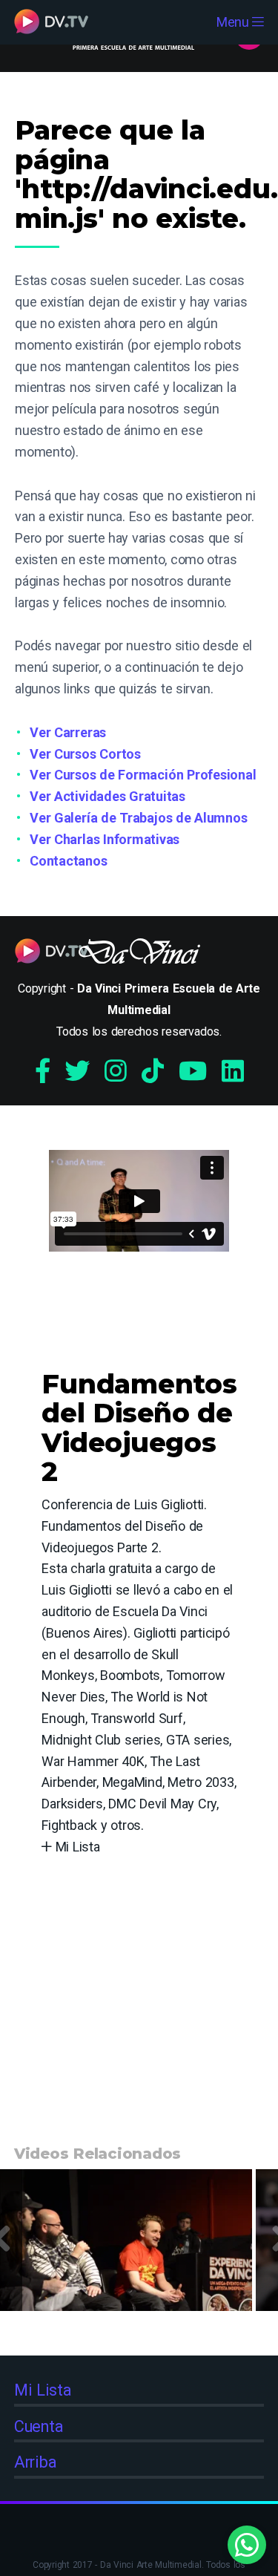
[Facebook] (43, 1071)
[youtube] (193, 1071)
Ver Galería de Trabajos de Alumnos (139, 818)
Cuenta (39, 2426)
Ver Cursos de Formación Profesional (143, 775)
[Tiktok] (153, 1071)
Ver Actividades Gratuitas (107, 796)
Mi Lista (76, 1847)
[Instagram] (116, 1071)
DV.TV (51, 22)
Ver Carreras (68, 732)
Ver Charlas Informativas (105, 839)
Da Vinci (139, 955)
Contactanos (68, 861)
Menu (235, 22)
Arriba (36, 2462)
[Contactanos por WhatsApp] (247, 2545)
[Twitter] (77, 1071)
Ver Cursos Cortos (85, 754)
